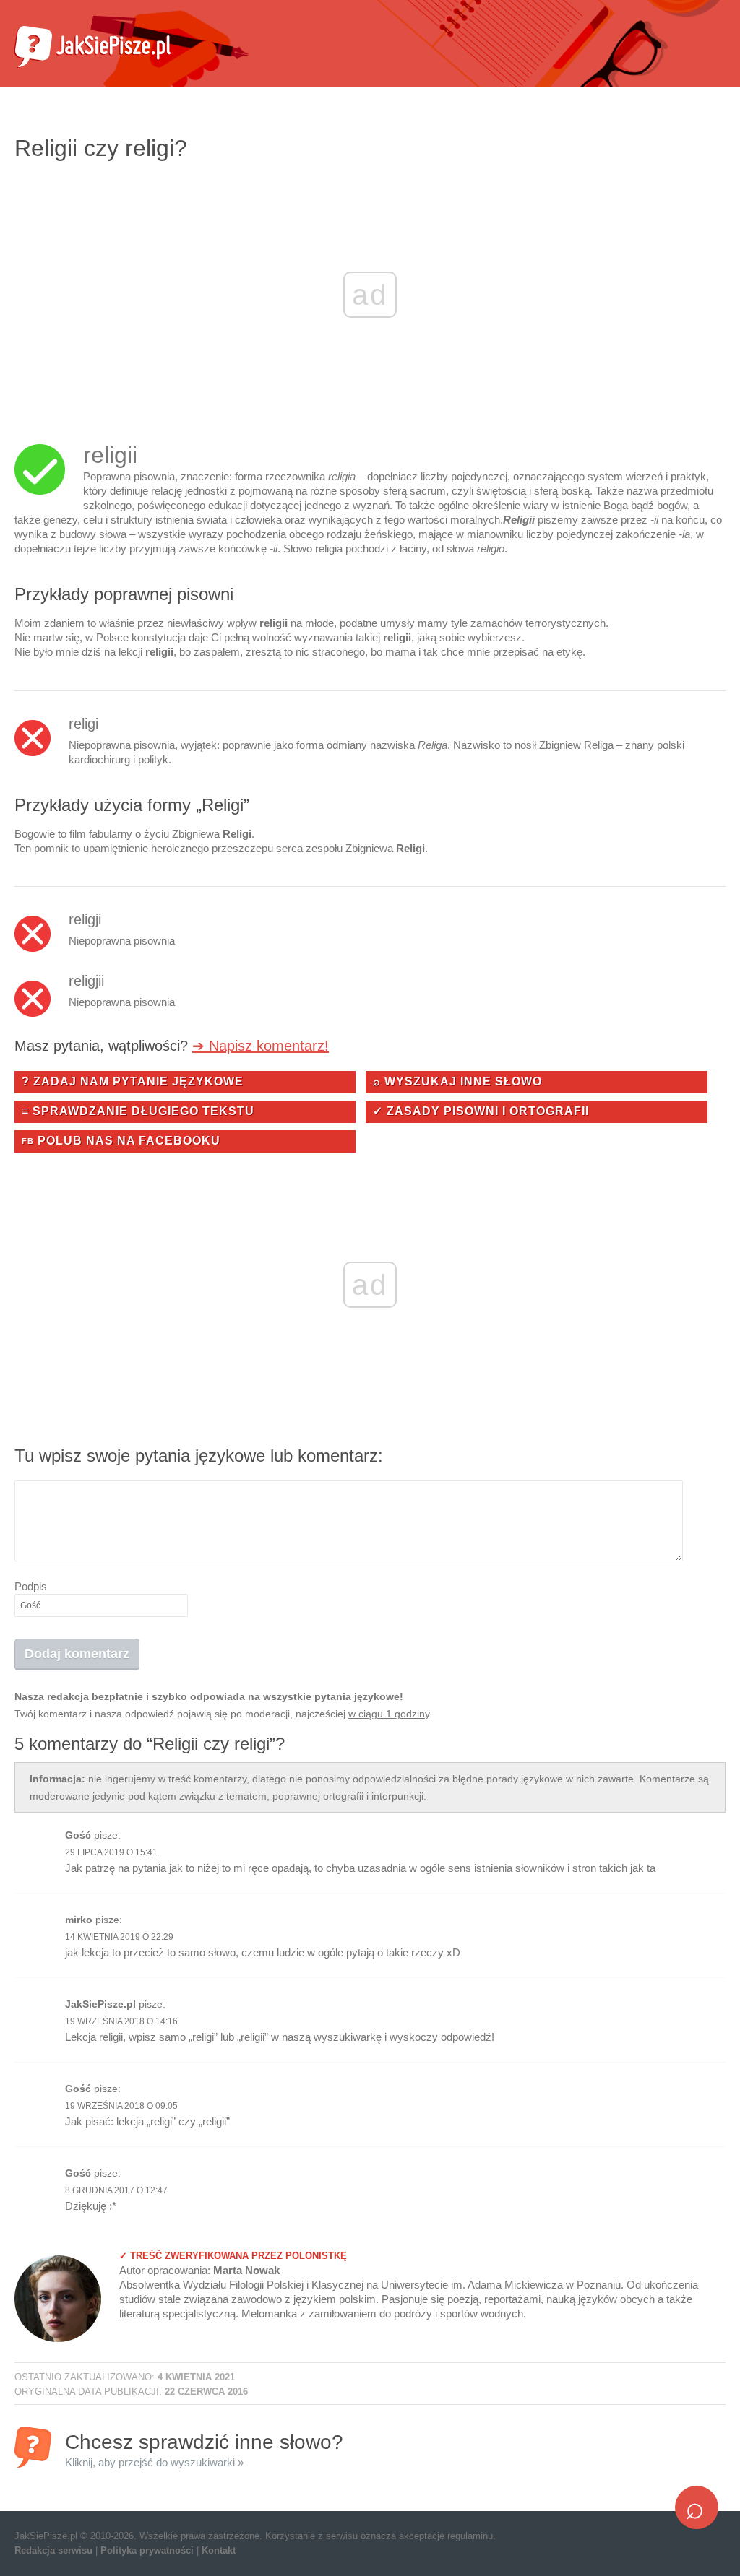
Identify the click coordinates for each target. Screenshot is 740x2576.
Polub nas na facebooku (121, 1141)
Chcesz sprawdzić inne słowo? (204, 2449)
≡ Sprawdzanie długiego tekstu (138, 1111)
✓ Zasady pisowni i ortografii (481, 1111)
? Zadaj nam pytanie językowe (133, 1081)
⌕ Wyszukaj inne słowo (457, 1081)
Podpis (31, 1586)
